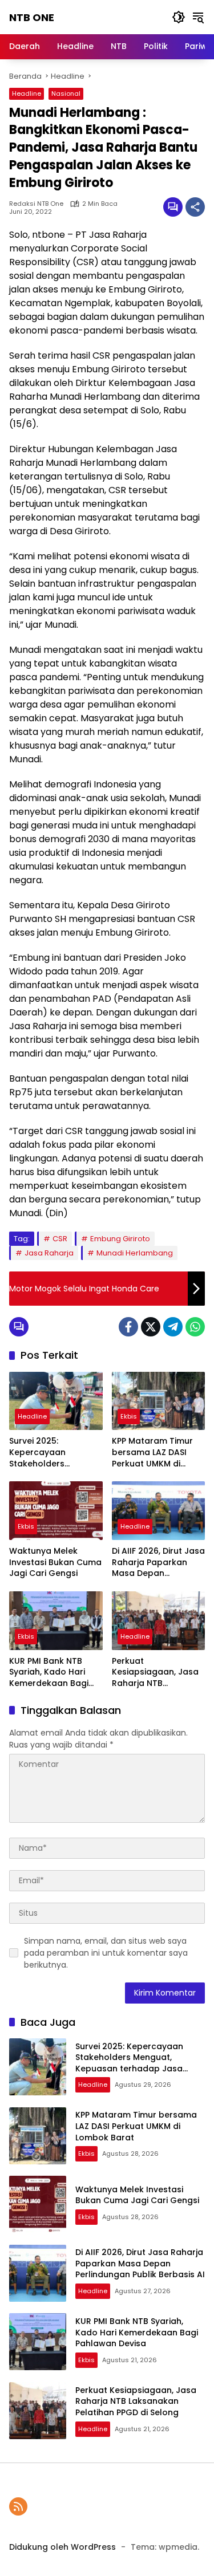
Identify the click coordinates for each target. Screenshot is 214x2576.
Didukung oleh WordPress (62, 2547)
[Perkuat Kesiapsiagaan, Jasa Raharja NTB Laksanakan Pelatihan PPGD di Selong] (159, 1621)
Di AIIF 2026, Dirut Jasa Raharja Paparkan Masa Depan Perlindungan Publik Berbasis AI (158, 1563)
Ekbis (129, 1416)
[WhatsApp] (195, 1327)
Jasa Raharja (49, 1253)
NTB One (32, 17)
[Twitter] (151, 1327)
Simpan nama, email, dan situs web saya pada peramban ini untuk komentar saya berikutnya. (106, 1953)
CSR (60, 1239)
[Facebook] (128, 1327)
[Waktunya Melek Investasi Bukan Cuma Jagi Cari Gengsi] (56, 1511)
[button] (179, 17)
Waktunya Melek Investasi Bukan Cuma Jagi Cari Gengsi (55, 1562)
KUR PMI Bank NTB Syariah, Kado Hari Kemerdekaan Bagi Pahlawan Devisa (49, 1673)
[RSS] (18, 2506)
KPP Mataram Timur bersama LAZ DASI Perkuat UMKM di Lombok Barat (152, 1452)
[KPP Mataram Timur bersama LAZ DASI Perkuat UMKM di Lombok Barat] (159, 1401)
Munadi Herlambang (135, 1253)
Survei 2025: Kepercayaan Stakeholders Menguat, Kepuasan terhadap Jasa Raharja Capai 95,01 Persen (51, 1452)
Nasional (66, 94)
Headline (27, 94)
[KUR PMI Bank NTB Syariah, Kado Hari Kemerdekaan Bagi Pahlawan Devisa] (56, 1621)
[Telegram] (173, 1327)
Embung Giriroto (120, 1239)
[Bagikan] (195, 207)
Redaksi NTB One (36, 204)
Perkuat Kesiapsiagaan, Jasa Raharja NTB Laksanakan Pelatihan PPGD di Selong (158, 1673)
